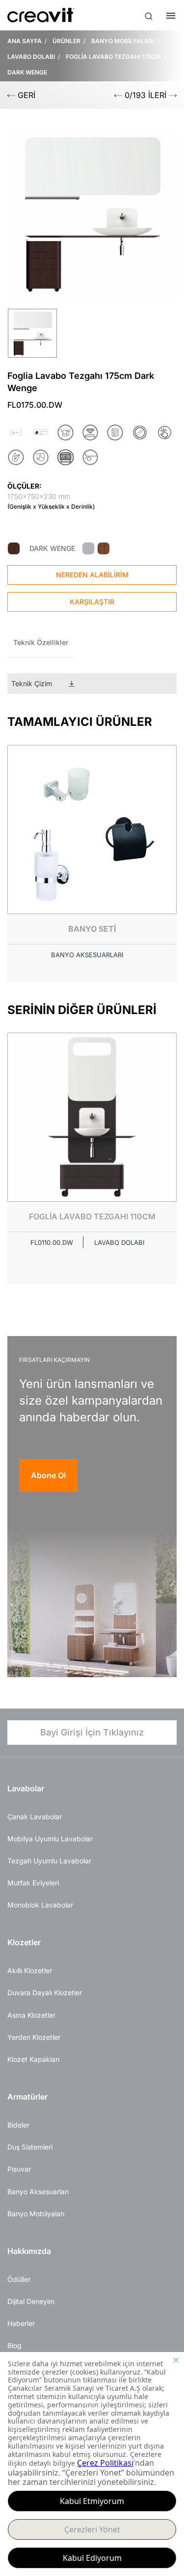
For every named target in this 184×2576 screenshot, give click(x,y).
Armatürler (27, 2097)
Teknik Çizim (32, 683)
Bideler (18, 2125)
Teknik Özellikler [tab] (41, 642)
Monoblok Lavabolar (40, 1905)
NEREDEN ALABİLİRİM (92, 575)
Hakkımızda (29, 2251)
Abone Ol (48, 1475)
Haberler (21, 2323)
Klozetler (24, 1942)
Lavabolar (26, 1788)
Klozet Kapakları (33, 2059)
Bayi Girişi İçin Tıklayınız (92, 1732)
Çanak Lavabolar (35, 1817)
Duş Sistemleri (30, 2147)
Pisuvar (19, 2169)
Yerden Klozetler (34, 2037)
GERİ (25, 95)
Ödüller (19, 2279)
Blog (14, 2345)
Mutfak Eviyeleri (33, 1883)
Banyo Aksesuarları (38, 2192)
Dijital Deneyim (31, 2301)
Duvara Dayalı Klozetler (45, 1993)
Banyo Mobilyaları (36, 2214)
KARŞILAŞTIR (92, 602)
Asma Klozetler (31, 2015)
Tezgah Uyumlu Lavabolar (49, 1861)
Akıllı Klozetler (30, 1970)
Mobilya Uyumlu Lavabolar (50, 1839)
